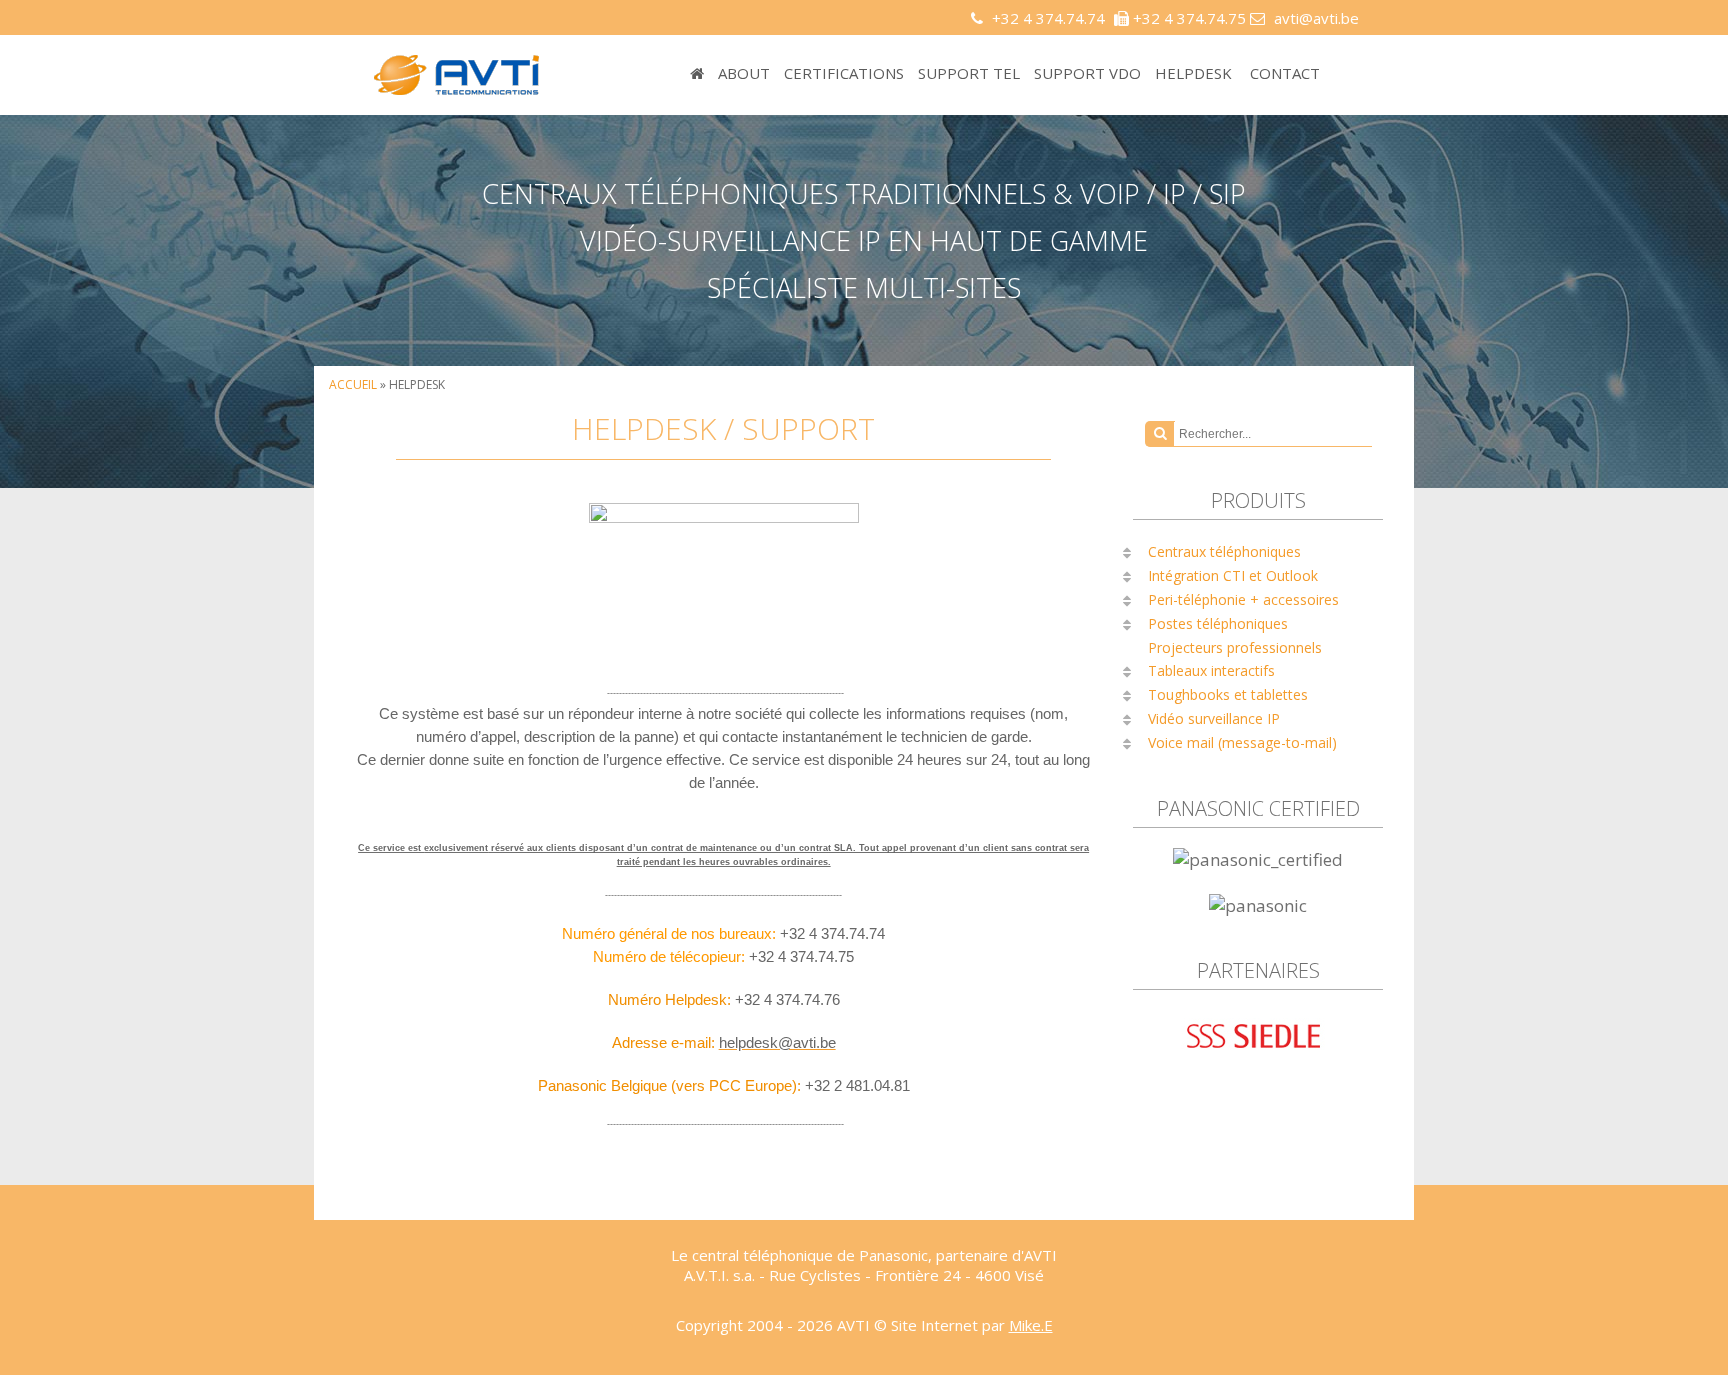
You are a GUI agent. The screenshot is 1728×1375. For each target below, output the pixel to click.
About (744, 73)
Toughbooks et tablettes (1228, 694)
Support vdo (1087, 73)
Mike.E (1031, 1325)
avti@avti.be (1316, 18)
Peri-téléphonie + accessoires (1243, 599)
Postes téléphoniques (1218, 623)
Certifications (844, 73)
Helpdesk (1193, 73)
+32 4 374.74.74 (1048, 18)
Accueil (353, 384)
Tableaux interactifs (1211, 670)
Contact (1285, 73)
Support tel (969, 73)
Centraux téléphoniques (1224, 551)
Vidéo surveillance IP (1214, 718)
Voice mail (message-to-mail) (1242, 742)
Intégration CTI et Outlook (1233, 575)
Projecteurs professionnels (1235, 647)
